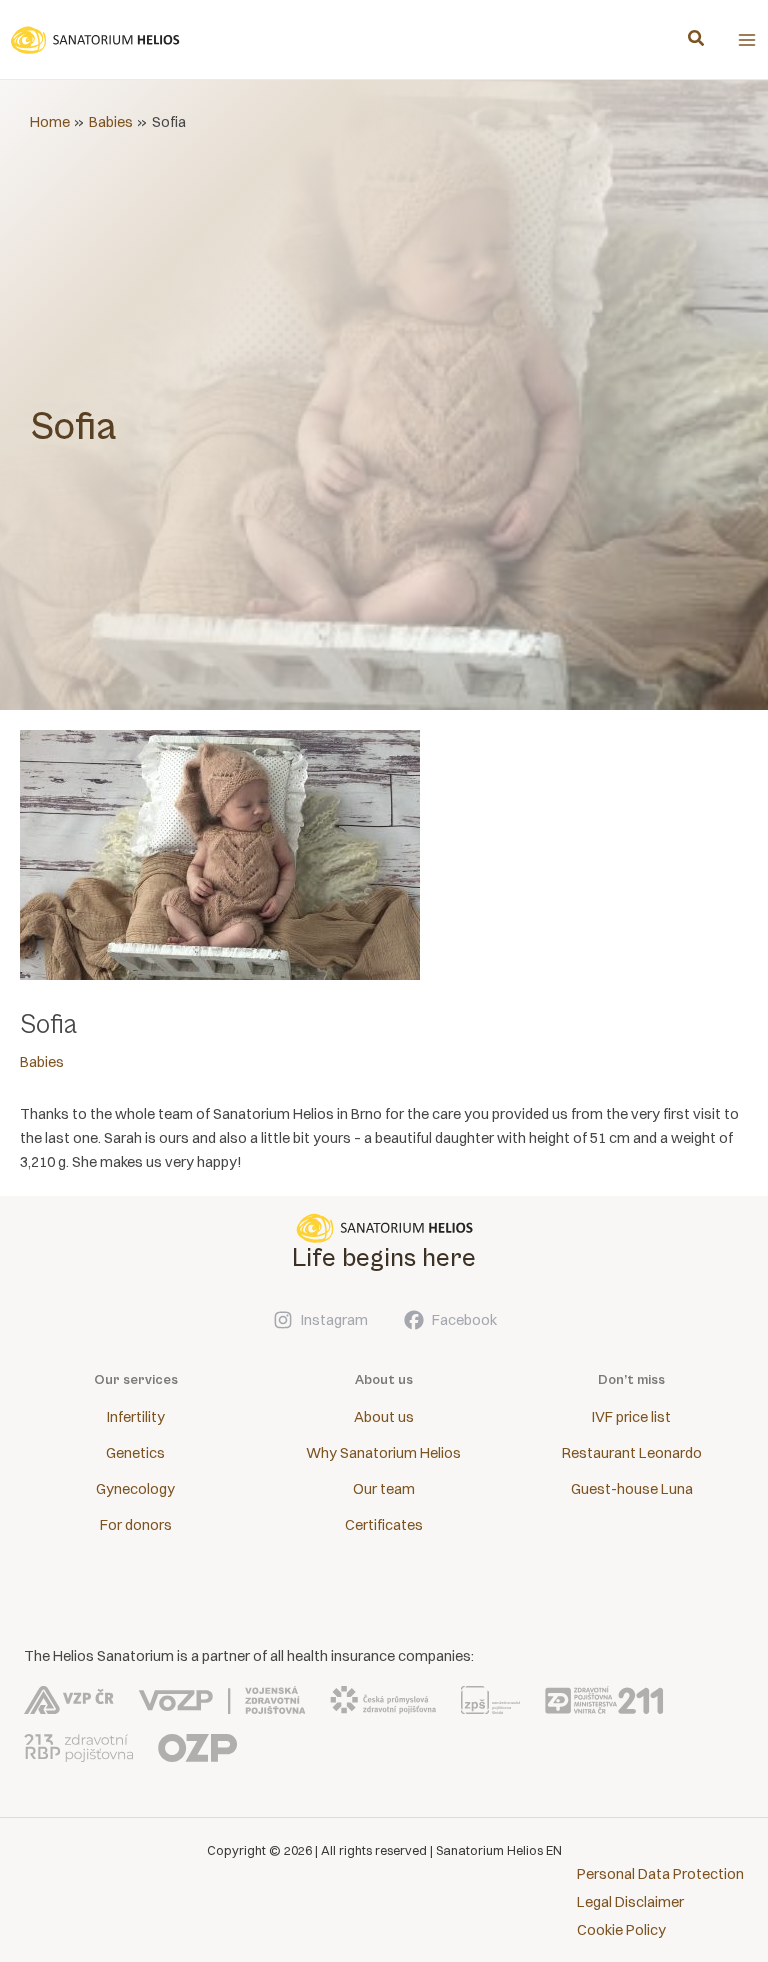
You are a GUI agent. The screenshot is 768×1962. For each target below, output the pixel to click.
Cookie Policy (621, 1930)
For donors (136, 1525)
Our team (384, 1489)
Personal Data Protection (660, 1874)
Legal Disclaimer (630, 1902)
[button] (697, 40)
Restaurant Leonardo (632, 1453)
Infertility (136, 1417)
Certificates (384, 1525)
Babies (42, 1062)
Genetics (135, 1453)
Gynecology (135, 1489)
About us (384, 1417)
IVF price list (631, 1417)
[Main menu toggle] (747, 40)
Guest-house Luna (632, 1489)
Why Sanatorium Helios (383, 1453)
